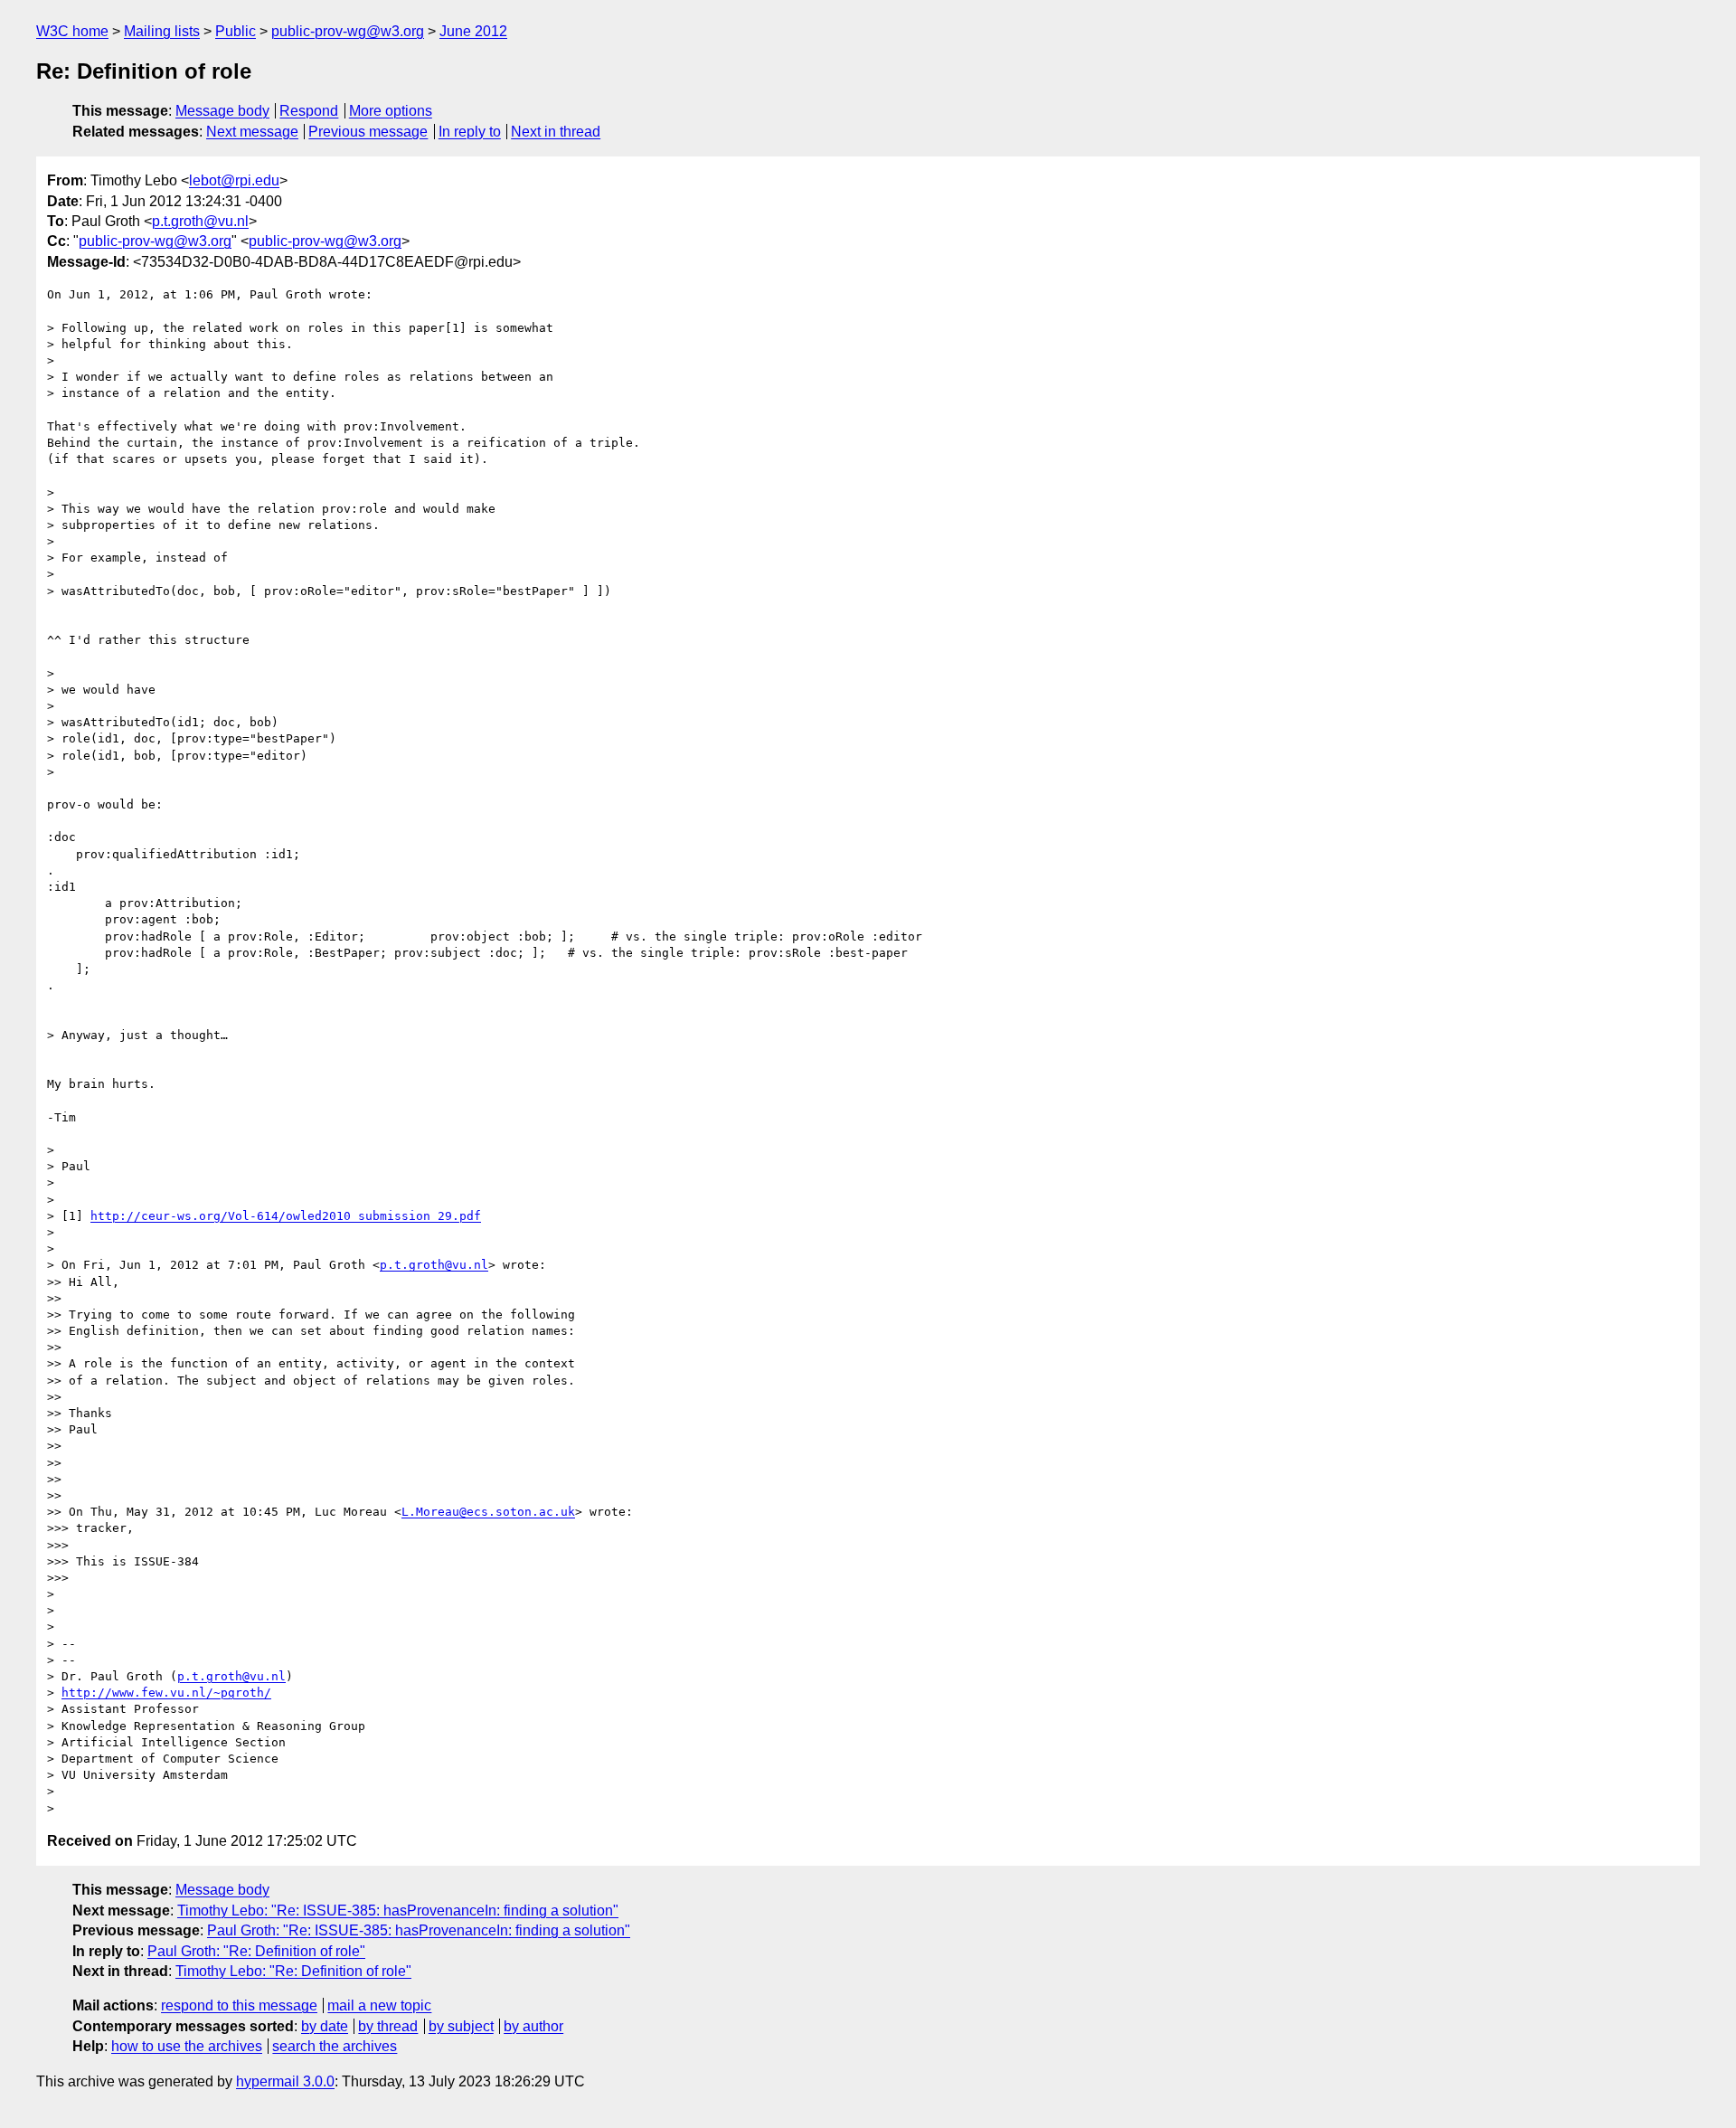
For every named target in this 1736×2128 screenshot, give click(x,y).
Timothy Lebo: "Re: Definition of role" (293, 1971)
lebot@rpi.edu (234, 180)
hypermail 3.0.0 (285, 2081)
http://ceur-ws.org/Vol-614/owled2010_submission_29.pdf (286, 1216)
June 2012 (473, 31)
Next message (252, 132)
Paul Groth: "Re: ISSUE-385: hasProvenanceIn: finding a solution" (419, 1930)
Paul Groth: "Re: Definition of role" (256, 1951)
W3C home (72, 31)
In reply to (470, 132)
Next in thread (556, 132)
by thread (388, 2026)
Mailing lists (162, 31)
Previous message (368, 132)
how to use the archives (187, 2046)
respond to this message (239, 2005)
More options (391, 111)
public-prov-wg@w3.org (348, 31)
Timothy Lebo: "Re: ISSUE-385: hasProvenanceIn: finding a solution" (398, 1910)
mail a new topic (379, 2005)
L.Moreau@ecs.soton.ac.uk (488, 1512)
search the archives (335, 2046)
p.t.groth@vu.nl (200, 221)
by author (533, 2026)
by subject (461, 2026)
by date (325, 2026)
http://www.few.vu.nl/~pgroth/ (166, 1693)
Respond (309, 111)
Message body (222, 111)
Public (236, 31)
